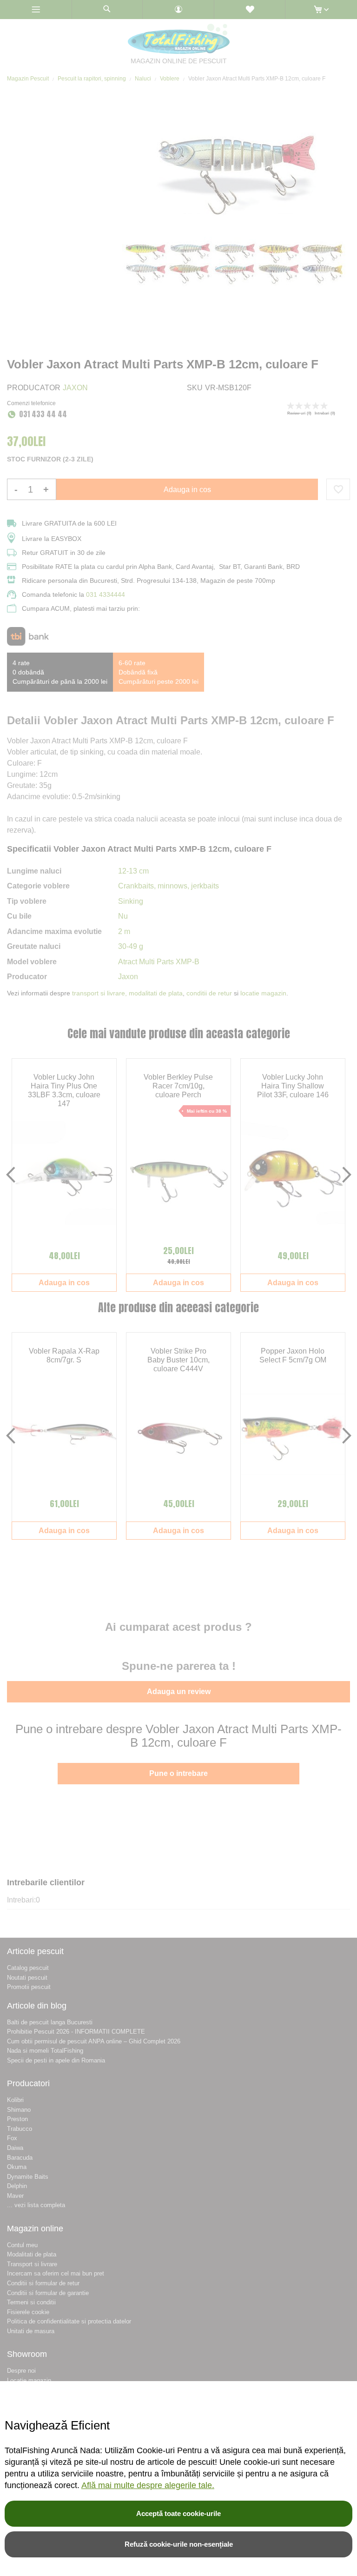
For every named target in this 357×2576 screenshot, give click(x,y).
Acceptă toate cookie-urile (178, 2513)
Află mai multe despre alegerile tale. (148, 2485)
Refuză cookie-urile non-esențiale (179, 2544)
